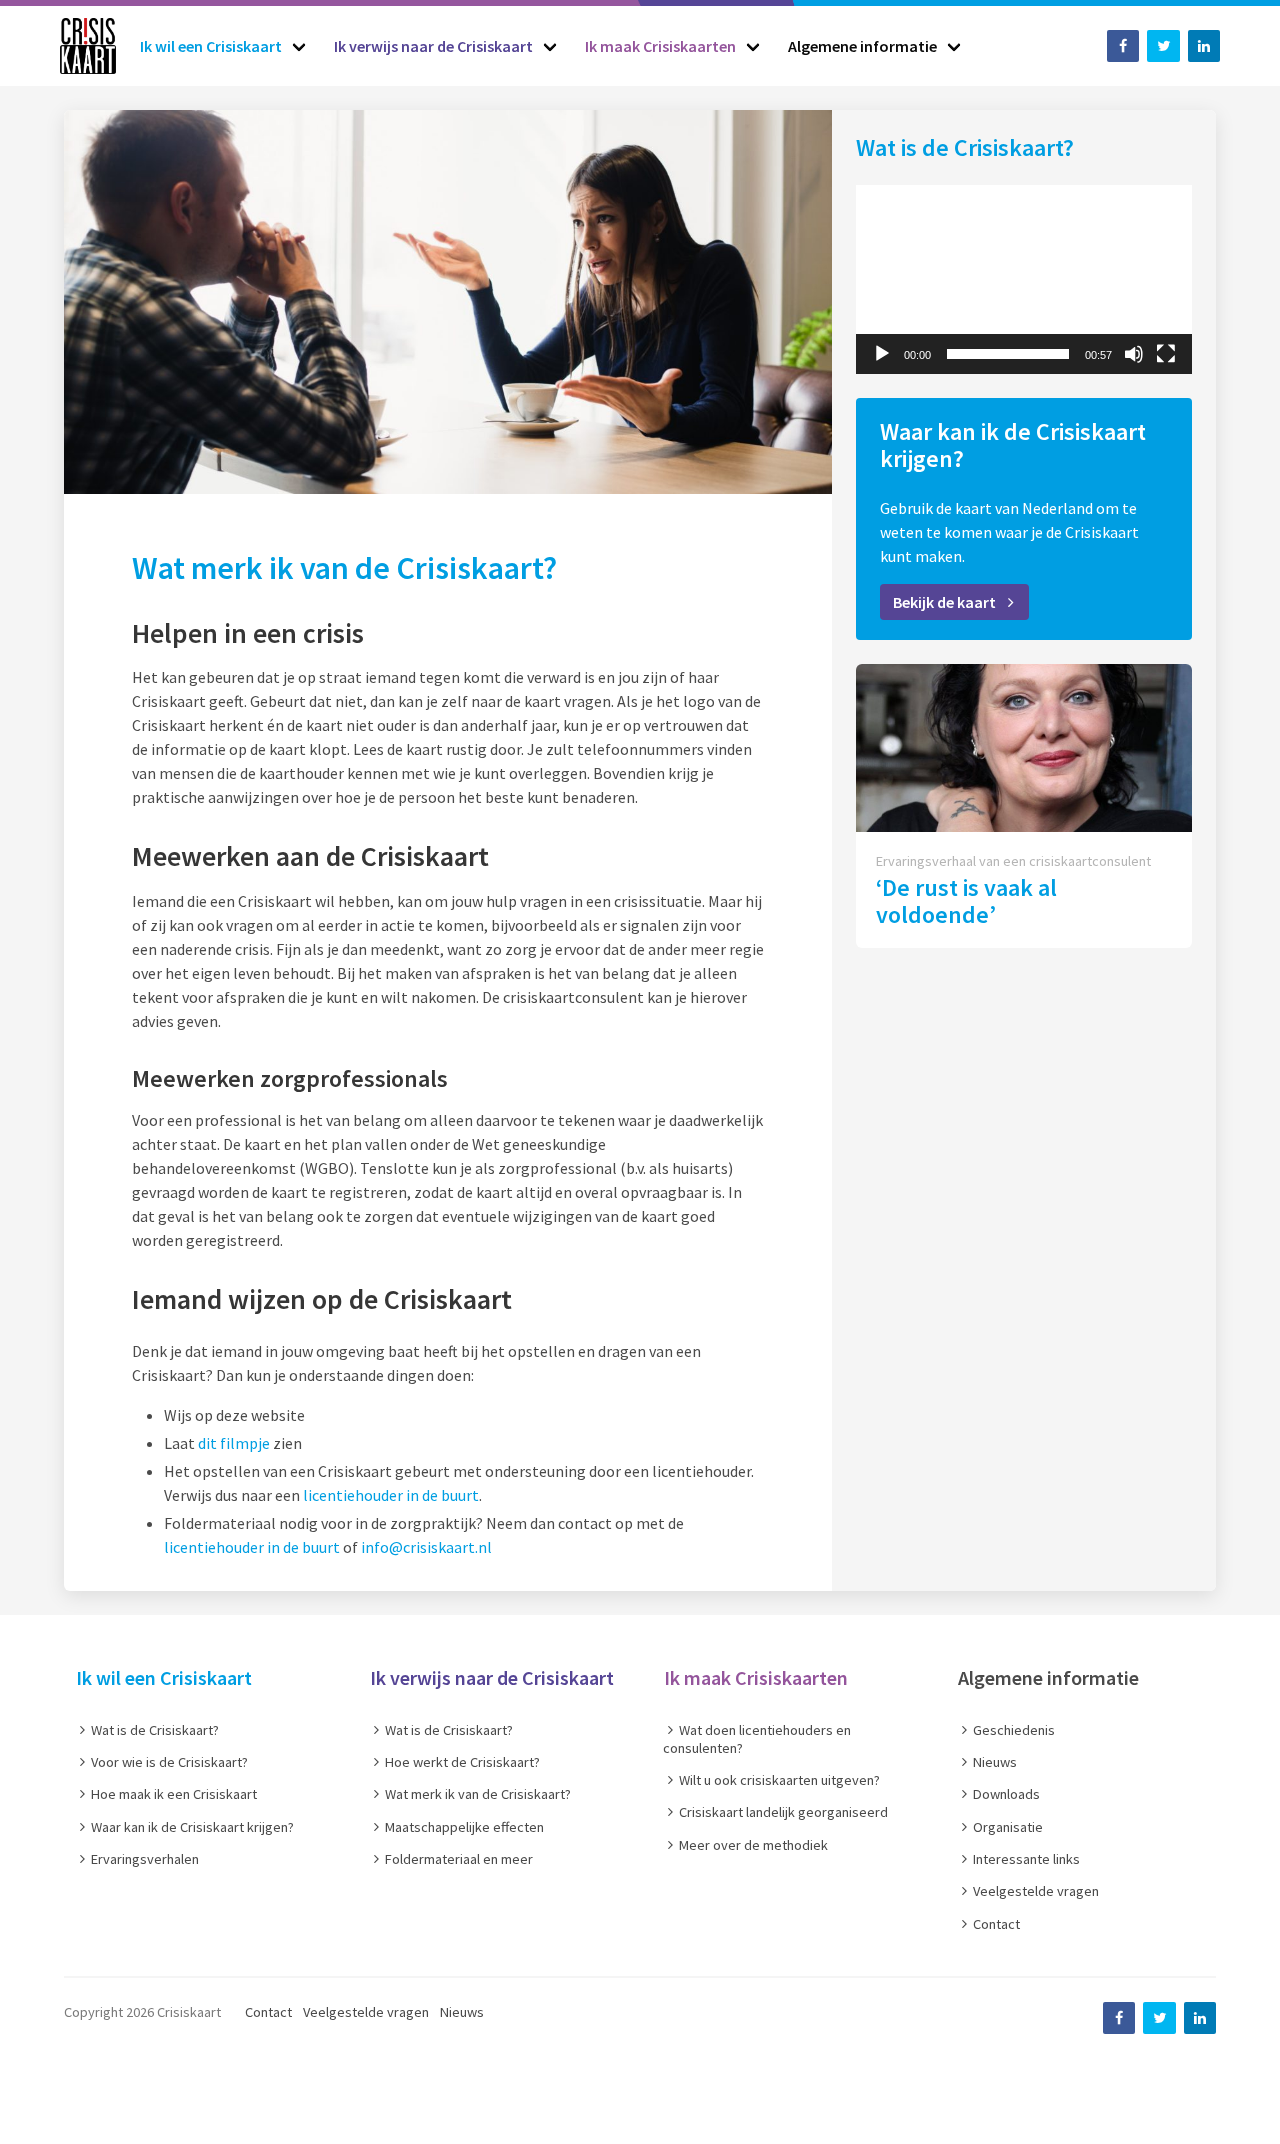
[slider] (1008, 354)
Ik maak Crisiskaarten (756, 1677)
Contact (268, 2012)
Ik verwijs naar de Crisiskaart (492, 1677)
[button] (1024, 279)
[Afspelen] (882, 354)
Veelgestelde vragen (366, 2012)
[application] (1024, 279)
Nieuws (462, 2012)
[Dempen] (1134, 354)
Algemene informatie (1048, 1677)
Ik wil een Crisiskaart (164, 1677)
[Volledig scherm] (1166, 354)
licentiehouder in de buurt (391, 1495)
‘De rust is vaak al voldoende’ (966, 901)
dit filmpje (234, 1443)
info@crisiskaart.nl (426, 1547)
